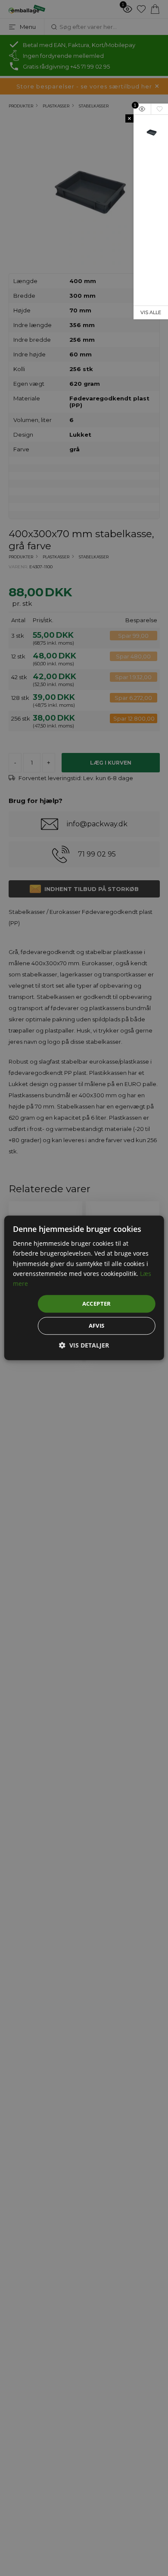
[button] (84, 1346)
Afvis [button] (97, 1326)
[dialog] (84, 1288)
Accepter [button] (97, 1304)
